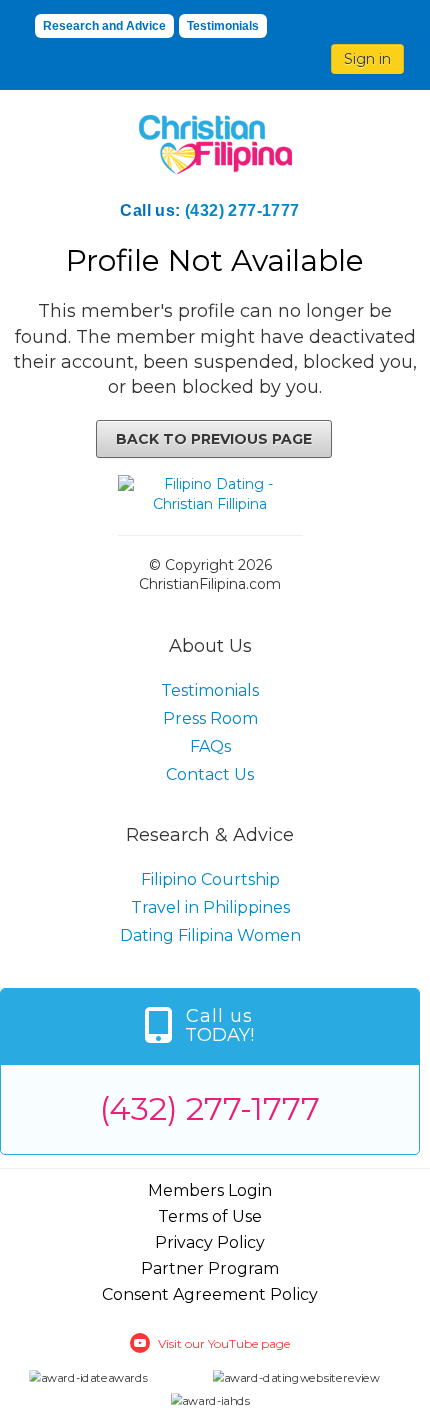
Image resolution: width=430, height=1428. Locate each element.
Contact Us (210, 774)
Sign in (367, 59)
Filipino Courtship (210, 879)
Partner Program (210, 1268)
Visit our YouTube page (224, 1343)
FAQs (210, 746)
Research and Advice (104, 26)
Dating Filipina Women (210, 935)
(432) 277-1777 (242, 210)
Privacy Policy (210, 1242)
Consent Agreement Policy (210, 1294)
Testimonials (223, 26)
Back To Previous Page (214, 439)
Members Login (210, 1190)
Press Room (210, 718)
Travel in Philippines (210, 907)
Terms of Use (210, 1216)
